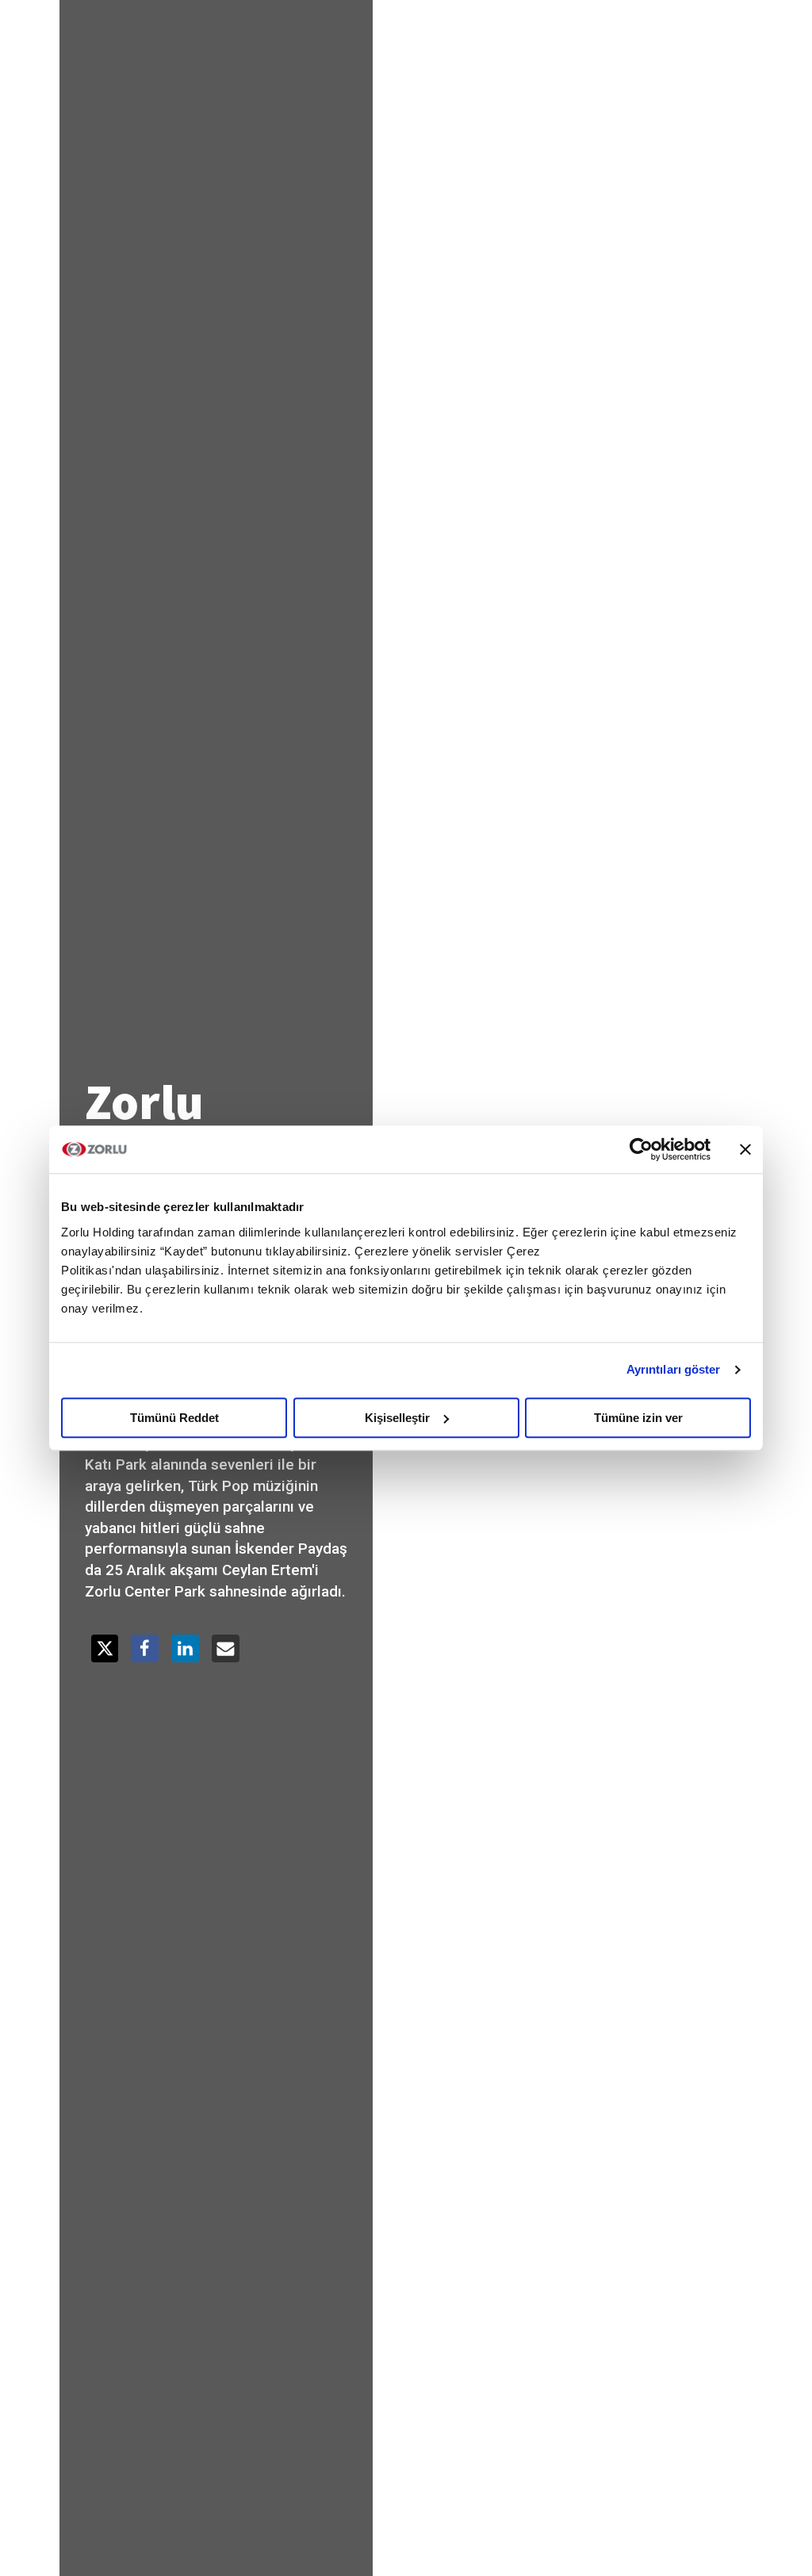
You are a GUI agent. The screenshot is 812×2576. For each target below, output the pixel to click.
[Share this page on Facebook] (145, 1648)
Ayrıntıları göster (674, 1369)
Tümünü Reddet (174, 1418)
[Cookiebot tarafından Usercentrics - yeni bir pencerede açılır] (641, 1149)
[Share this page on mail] (226, 1648)
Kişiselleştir (397, 1418)
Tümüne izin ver (638, 1418)
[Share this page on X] (105, 1648)
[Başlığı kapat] (745, 1149)
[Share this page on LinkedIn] (185, 1648)
